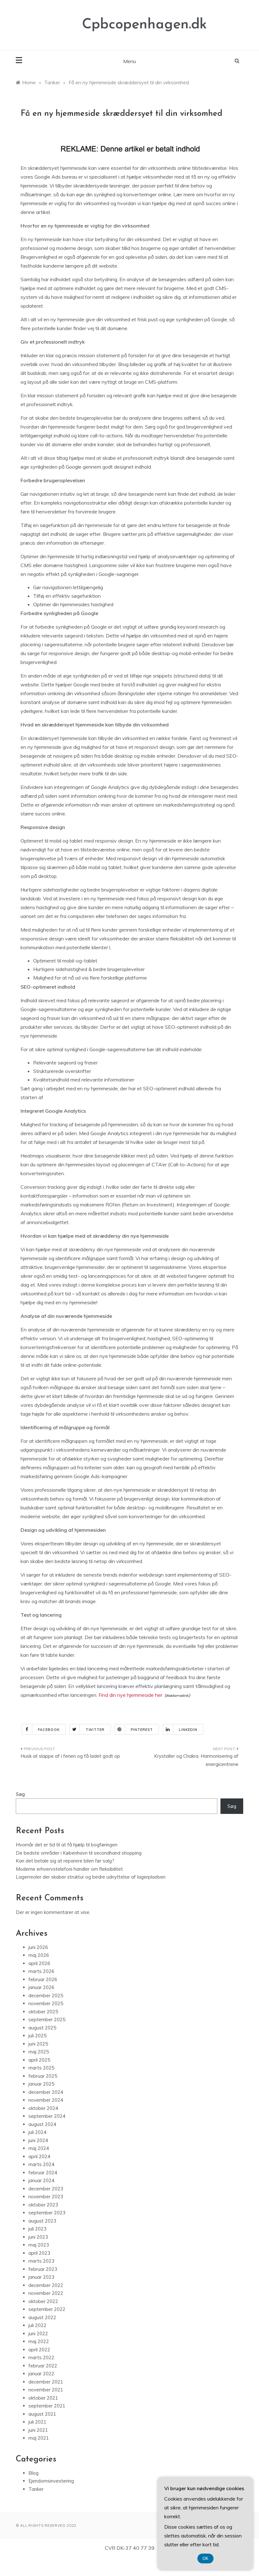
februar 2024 (43, 2173)
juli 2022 (37, 2325)
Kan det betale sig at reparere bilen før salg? (65, 1861)
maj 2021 (39, 2438)
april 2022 (39, 2350)
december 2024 (46, 2092)
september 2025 (47, 2019)
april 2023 (39, 2253)
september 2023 (47, 2213)
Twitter (95, 1730)
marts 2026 (41, 1971)
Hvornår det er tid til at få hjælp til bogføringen (67, 1845)
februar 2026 (43, 1979)
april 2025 (39, 2060)
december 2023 (46, 2189)
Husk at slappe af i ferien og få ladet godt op (70, 1756)
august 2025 (42, 2028)
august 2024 (42, 2124)
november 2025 (46, 2003)
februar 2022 (43, 2366)
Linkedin (188, 1730)
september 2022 (47, 2309)
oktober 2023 (43, 2205)
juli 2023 (37, 2229)
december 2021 (46, 2382)
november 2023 (46, 2197)
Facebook (49, 1730)
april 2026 (39, 1963)
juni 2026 (38, 1947)
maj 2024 (39, 2148)
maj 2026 (39, 1955)
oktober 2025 (43, 2012)
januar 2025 (41, 2084)
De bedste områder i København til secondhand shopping (79, 1853)
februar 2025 (43, 2076)
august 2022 (42, 2317)
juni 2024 (38, 2140)
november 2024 (46, 2100)
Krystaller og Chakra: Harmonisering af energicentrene (196, 1760)
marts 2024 (41, 2164)
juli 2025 (37, 2036)
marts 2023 (41, 2261)
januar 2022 (41, 2374)
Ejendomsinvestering (51, 2481)
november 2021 (46, 2390)
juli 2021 (37, 2422)
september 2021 (47, 2406)
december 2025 (46, 1996)
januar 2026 (41, 1987)
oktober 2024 (43, 2108)
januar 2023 (41, 2277)
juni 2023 (38, 2237)
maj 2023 (39, 2245)
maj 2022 (39, 2341)
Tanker (36, 2489)
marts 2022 (41, 2357)
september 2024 (47, 2116)
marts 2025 (41, 2068)
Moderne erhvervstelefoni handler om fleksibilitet (69, 1869)
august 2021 (42, 2414)
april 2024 (39, 2156)
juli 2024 (37, 2132)
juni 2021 (38, 2430)
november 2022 (46, 2293)
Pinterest (142, 1730)
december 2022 (46, 2285)
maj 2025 (39, 2052)
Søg (20, 1794)
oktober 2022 (43, 2301)
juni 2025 (38, 2044)
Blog (33, 2473)
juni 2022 (38, 2333)
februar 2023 (43, 2269)
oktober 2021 (43, 2398)
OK (205, 2558)
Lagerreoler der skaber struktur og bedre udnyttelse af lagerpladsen (91, 1877)
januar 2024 (41, 2180)
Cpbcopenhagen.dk (145, 25)
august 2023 (42, 2221)
